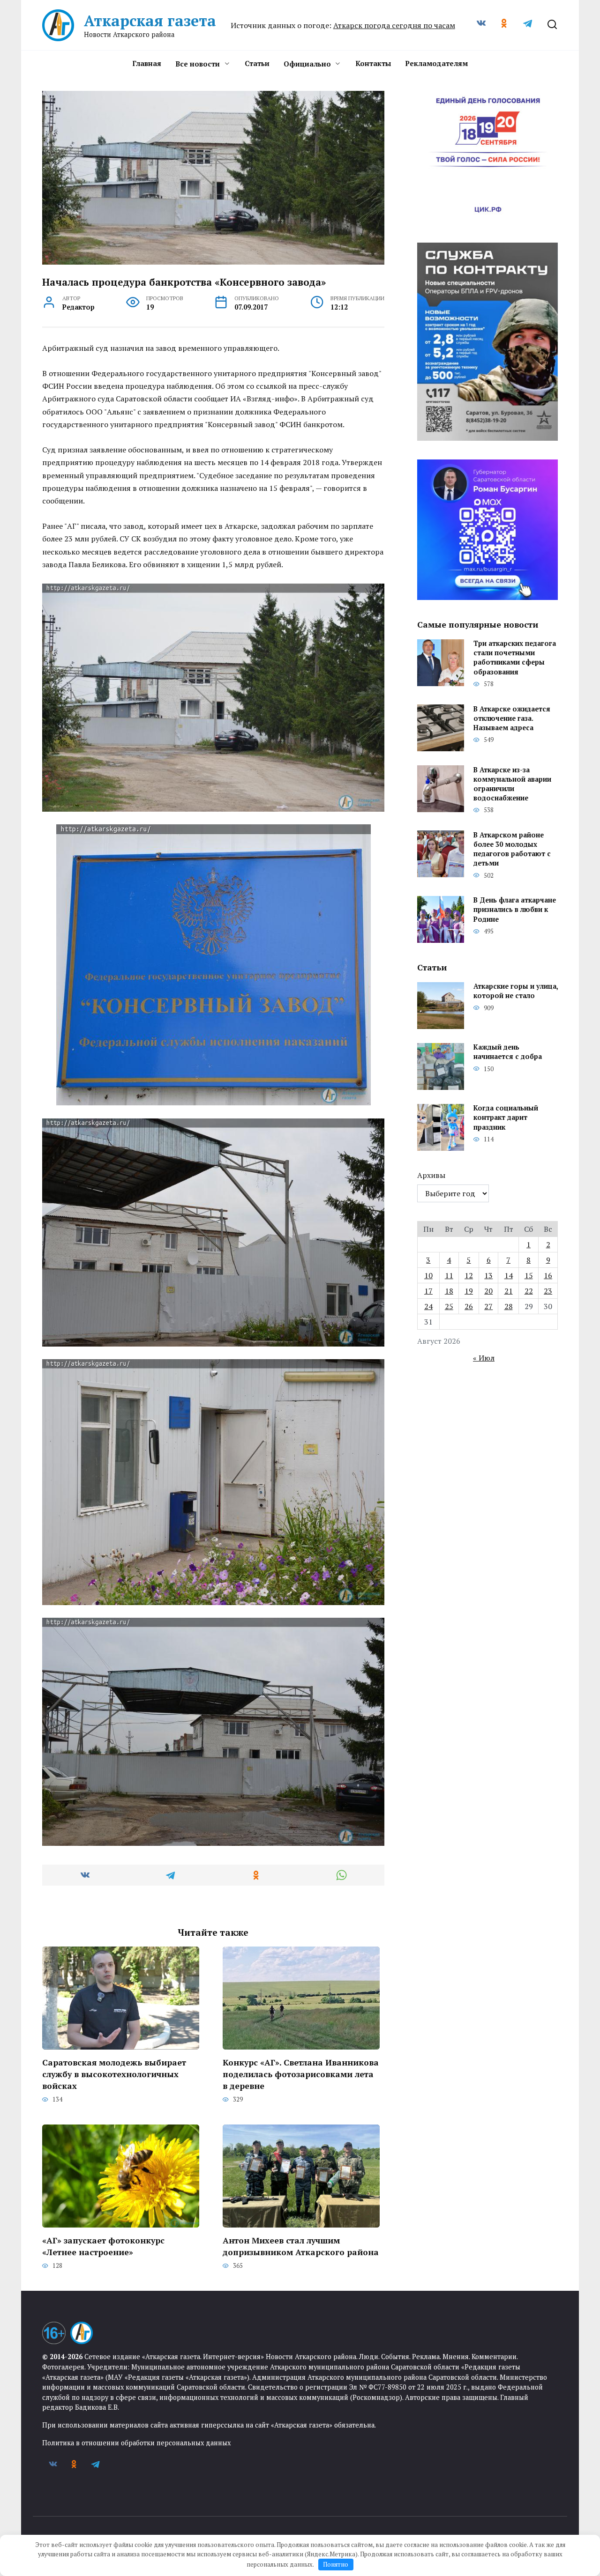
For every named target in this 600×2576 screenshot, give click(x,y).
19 (469, 1291)
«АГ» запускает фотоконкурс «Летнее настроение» (103, 2246)
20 (488, 1291)
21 (509, 1291)
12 (469, 1275)
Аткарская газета (150, 21)
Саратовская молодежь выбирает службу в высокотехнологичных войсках (114, 2074)
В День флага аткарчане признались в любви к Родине (515, 910)
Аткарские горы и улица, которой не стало (516, 991)
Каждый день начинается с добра (508, 1052)
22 (529, 1291)
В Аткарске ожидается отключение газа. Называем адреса (512, 718)
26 (469, 1306)
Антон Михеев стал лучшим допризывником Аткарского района (301, 2246)
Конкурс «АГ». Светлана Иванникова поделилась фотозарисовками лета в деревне (301, 2074)
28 (509, 1306)
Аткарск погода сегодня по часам (394, 25)
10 (428, 1275)
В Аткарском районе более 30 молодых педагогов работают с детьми (512, 849)
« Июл (484, 1358)
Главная (147, 63)
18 (449, 1291)
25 (449, 1306)
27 (488, 1306)
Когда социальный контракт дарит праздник (506, 1118)
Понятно (336, 2564)
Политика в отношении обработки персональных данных (136, 2443)
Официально (307, 64)
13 (488, 1275)
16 (548, 1275)
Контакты (373, 63)
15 (529, 1275)
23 (548, 1291)
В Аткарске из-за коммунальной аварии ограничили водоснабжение (512, 784)
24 (428, 1306)
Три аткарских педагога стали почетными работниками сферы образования (515, 658)
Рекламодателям (436, 63)
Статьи (257, 63)
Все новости (198, 64)
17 (428, 1291)
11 (449, 1275)
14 (509, 1275)
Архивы (431, 1175)
